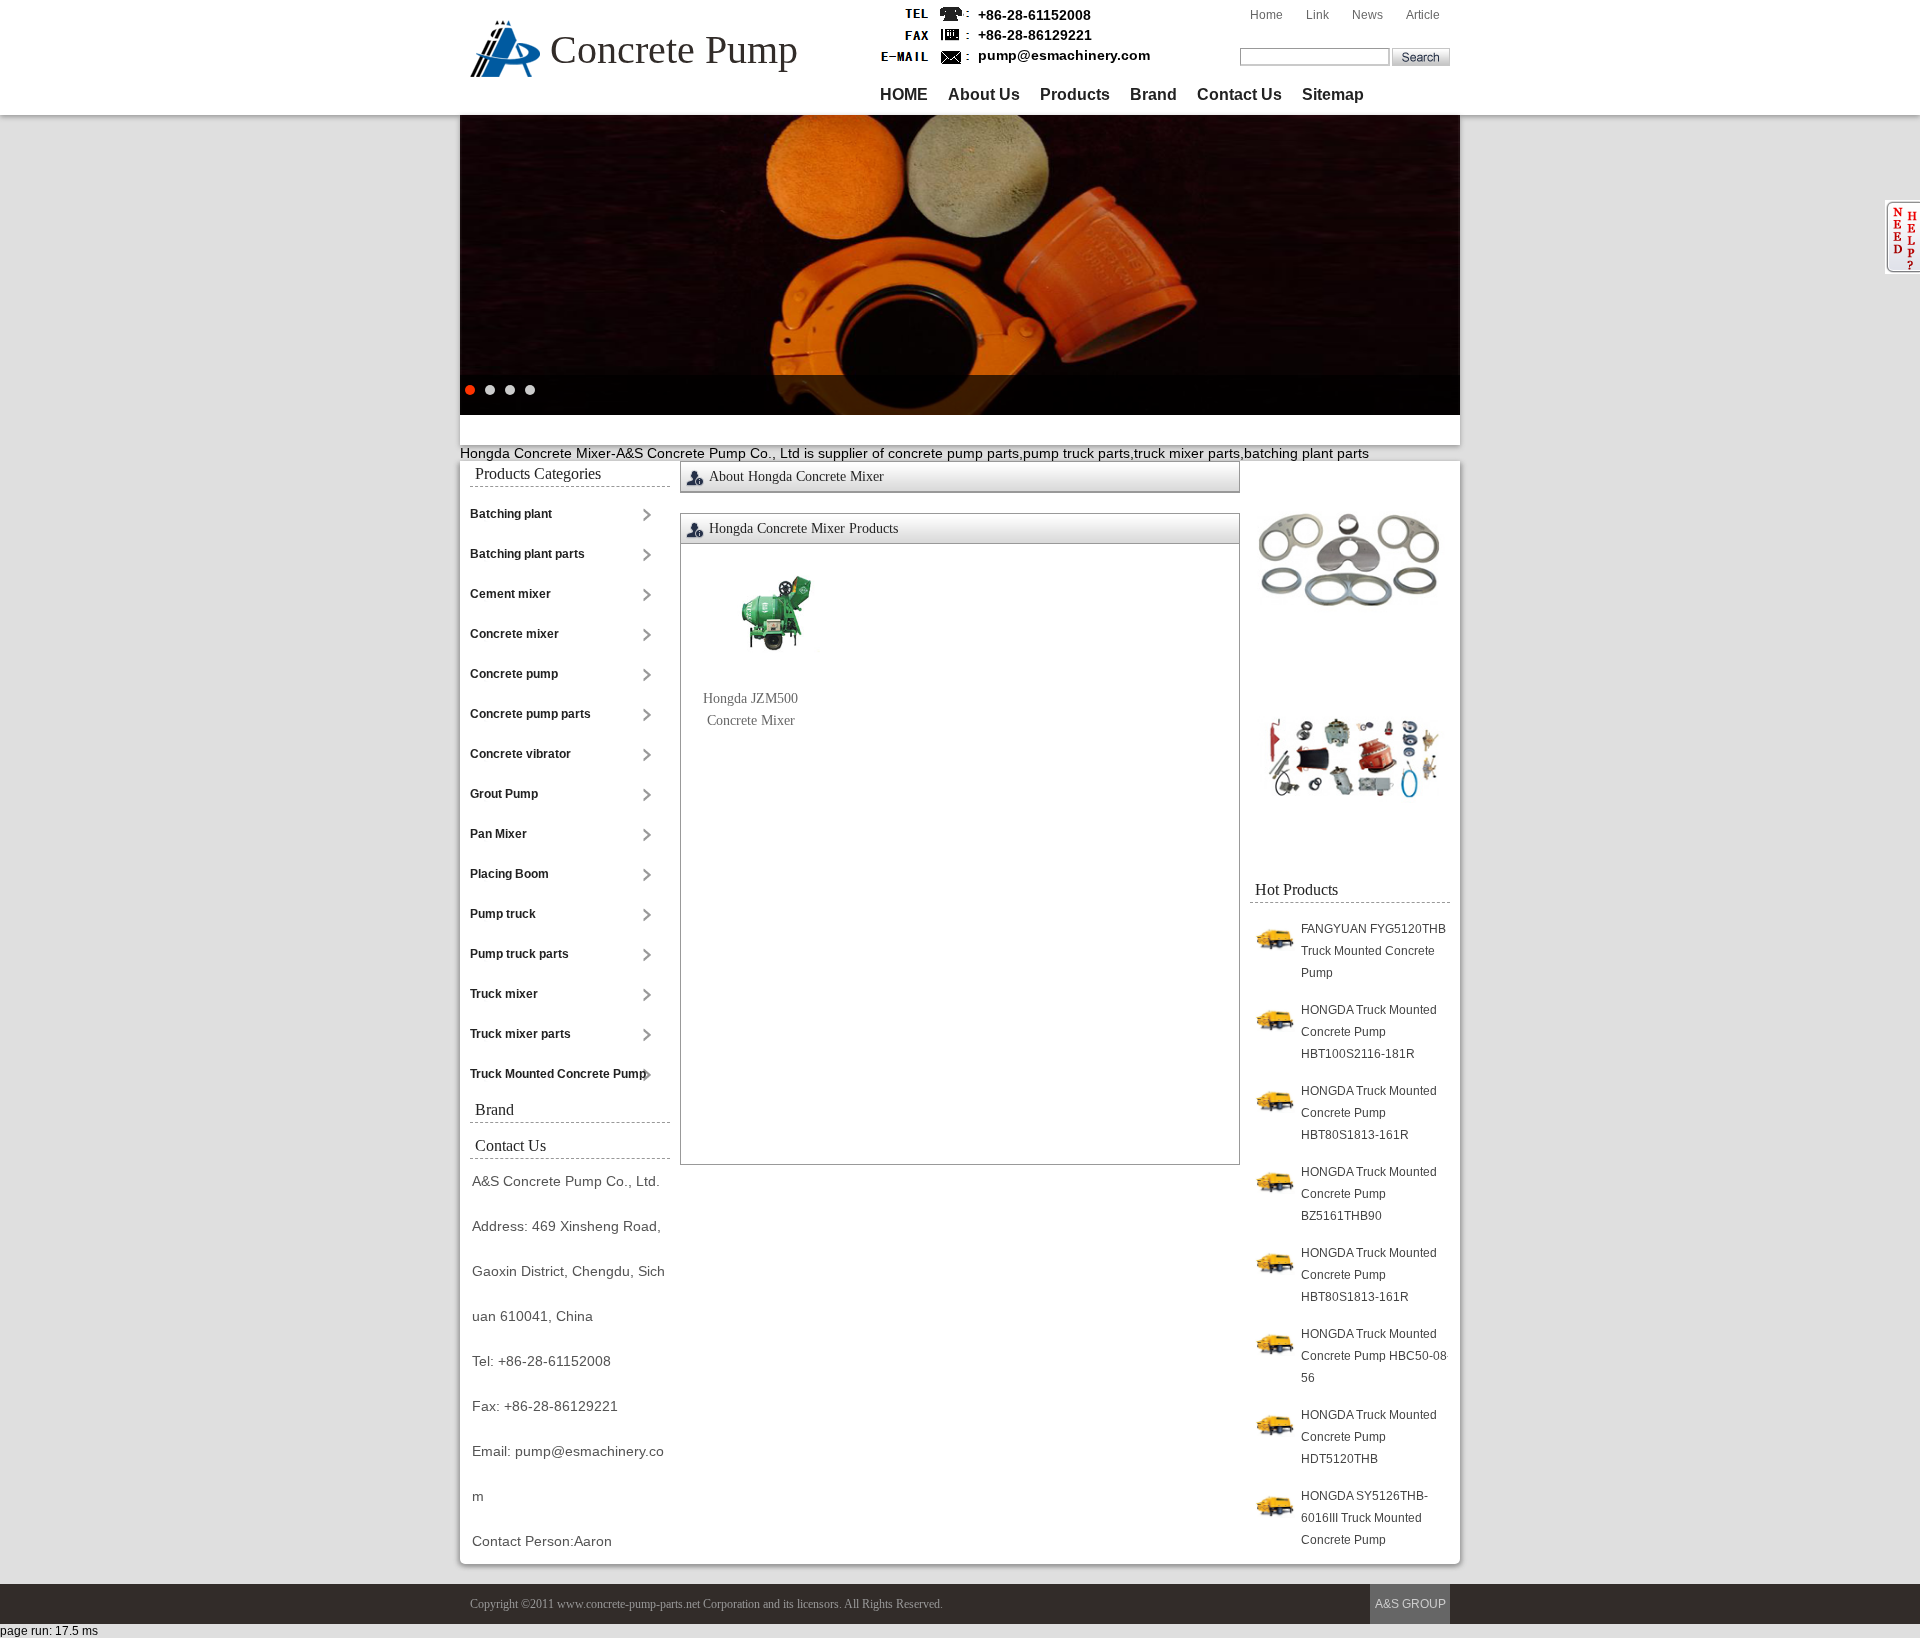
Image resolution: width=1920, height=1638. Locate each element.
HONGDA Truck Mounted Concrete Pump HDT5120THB (1369, 1437)
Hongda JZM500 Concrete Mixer (750, 709)
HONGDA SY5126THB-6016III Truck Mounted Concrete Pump (1364, 1518)
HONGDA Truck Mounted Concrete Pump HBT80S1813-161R (1369, 1113)
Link (1317, 15)
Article (1423, 15)
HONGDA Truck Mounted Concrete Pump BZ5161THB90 (1369, 1194)
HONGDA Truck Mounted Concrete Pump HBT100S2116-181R (1369, 1032)
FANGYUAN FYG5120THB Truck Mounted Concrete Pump (1373, 951)
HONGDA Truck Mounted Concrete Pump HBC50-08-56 (1376, 1356)
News (1367, 15)
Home (1266, 15)
